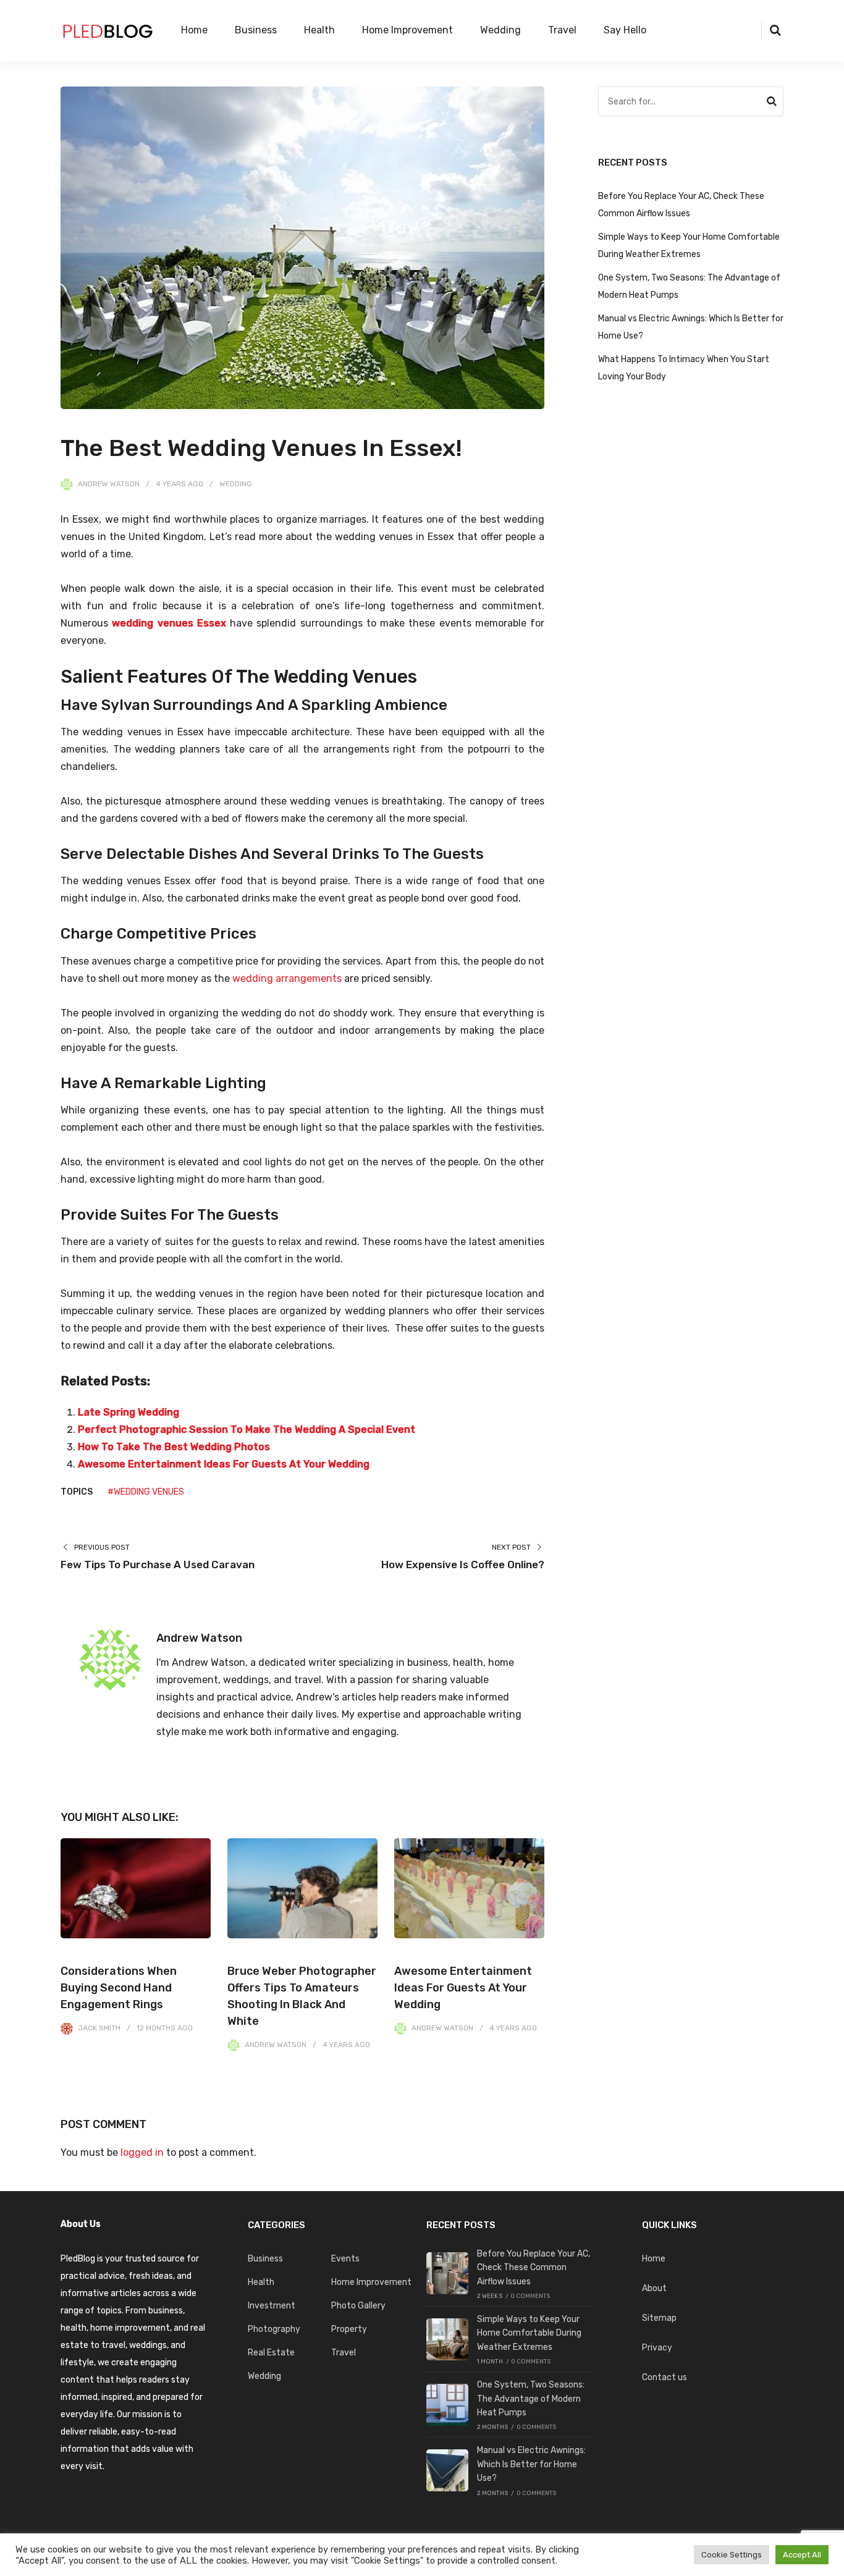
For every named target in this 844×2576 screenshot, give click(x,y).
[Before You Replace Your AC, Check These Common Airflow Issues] (447, 2273)
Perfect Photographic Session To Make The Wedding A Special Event (247, 1429)
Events (345, 2259)
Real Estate (271, 2353)
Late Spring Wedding (129, 1412)
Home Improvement (407, 30)
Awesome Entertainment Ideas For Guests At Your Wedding (224, 1464)
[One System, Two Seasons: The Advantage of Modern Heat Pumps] (447, 2405)
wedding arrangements (287, 978)
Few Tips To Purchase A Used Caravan (158, 1565)
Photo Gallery (358, 2306)
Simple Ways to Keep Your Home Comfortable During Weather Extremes (529, 2333)
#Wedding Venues (146, 1492)
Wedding (500, 30)
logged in (142, 2152)
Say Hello (625, 30)
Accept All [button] (802, 2555)
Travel (562, 30)
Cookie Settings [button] (732, 2555)
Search (772, 103)
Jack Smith (99, 2028)
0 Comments (530, 2296)
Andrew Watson (109, 484)
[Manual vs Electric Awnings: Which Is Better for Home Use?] (447, 2470)
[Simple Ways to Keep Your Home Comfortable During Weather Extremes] (447, 2339)
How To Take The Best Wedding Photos (174, 1447)
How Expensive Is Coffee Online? (463, 1565)
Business (256, 30)
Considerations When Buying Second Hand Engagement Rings (119, 1988)
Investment (272, 2306)
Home (194, 30)
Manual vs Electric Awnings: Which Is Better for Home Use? (531, 2464)
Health (319, 30)
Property (349, 2329)
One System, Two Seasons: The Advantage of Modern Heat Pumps (531, 2399)
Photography (274, 2329)
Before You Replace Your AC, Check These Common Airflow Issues (534, 2268)
